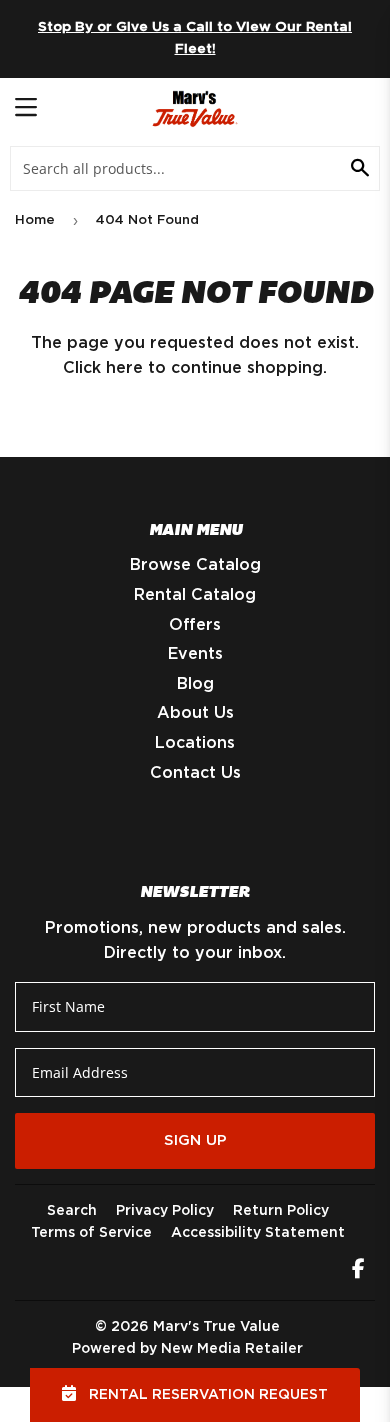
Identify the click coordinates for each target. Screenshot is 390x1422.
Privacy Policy (165, 1211)
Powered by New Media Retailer (187, 1349)
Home (35, 220)
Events (195, 654)
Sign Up (195, 1140)
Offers (195, 625)
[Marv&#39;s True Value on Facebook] (358, 1271)
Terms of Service (91, 1233)
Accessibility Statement (258, 1233)
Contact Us (195, 773)
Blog (195, 684)
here (124, 368)
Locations (195, 743)
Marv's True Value (216, 1327)
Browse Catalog (195, 565)
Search (72, 1211)
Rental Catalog (195, 595)
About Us (195, 713)
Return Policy (281, 1211)
